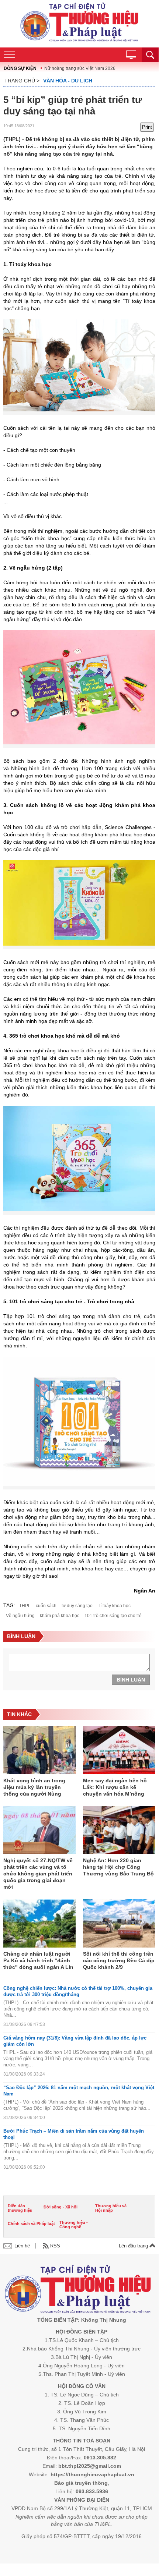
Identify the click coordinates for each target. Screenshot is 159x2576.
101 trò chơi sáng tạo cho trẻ (113, 1616)
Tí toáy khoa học (114, 1606)
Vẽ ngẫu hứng (20, 1616)
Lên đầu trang (134, 2246)
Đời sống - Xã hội (61, 2207)
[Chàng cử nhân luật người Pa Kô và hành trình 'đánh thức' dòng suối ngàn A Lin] (39, 1924)
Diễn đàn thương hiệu (20, 2208)
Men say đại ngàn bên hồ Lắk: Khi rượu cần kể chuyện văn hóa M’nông (115, 1787)
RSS (55, 2246)
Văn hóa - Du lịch (68, 81)
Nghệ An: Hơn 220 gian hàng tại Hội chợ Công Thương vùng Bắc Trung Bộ (118, 1867)
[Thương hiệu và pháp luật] (78, 2290)
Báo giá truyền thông (81, 2483)
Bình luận (131, 1680)
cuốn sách (46, 1606)
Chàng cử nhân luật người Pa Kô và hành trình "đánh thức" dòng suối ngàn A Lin (38, 1960)
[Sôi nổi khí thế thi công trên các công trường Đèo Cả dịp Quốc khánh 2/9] (119, 1924)
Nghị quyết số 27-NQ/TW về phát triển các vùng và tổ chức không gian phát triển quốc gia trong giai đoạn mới (38, 1874)
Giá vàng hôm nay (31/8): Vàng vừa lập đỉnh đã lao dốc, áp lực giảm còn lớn (75, 2041)
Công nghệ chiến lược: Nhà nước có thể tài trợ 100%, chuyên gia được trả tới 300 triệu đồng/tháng (78, 1991)
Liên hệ (22, 2246)
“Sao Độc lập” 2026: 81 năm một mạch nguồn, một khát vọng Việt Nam (79, 2091)
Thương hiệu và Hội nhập (111, 2208)
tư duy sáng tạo (77, 1606)
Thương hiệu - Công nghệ (74, 2225)
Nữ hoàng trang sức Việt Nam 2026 (80, 68)
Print (147, 127)
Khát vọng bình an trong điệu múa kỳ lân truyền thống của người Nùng (34, 1787)
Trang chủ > (22, 81)
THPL (25, 1606)
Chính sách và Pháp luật (31, 2224)
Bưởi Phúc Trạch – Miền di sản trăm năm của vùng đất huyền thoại (74, 2134)
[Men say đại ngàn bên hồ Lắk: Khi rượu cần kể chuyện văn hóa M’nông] (119, 1751)
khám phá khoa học (60, 1616)
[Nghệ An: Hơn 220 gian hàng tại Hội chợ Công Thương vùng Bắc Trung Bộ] (119, 1831)
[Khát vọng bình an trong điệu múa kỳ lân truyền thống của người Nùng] (39, 1751)
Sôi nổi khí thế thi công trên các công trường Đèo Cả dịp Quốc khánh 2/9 (119, 1960)
